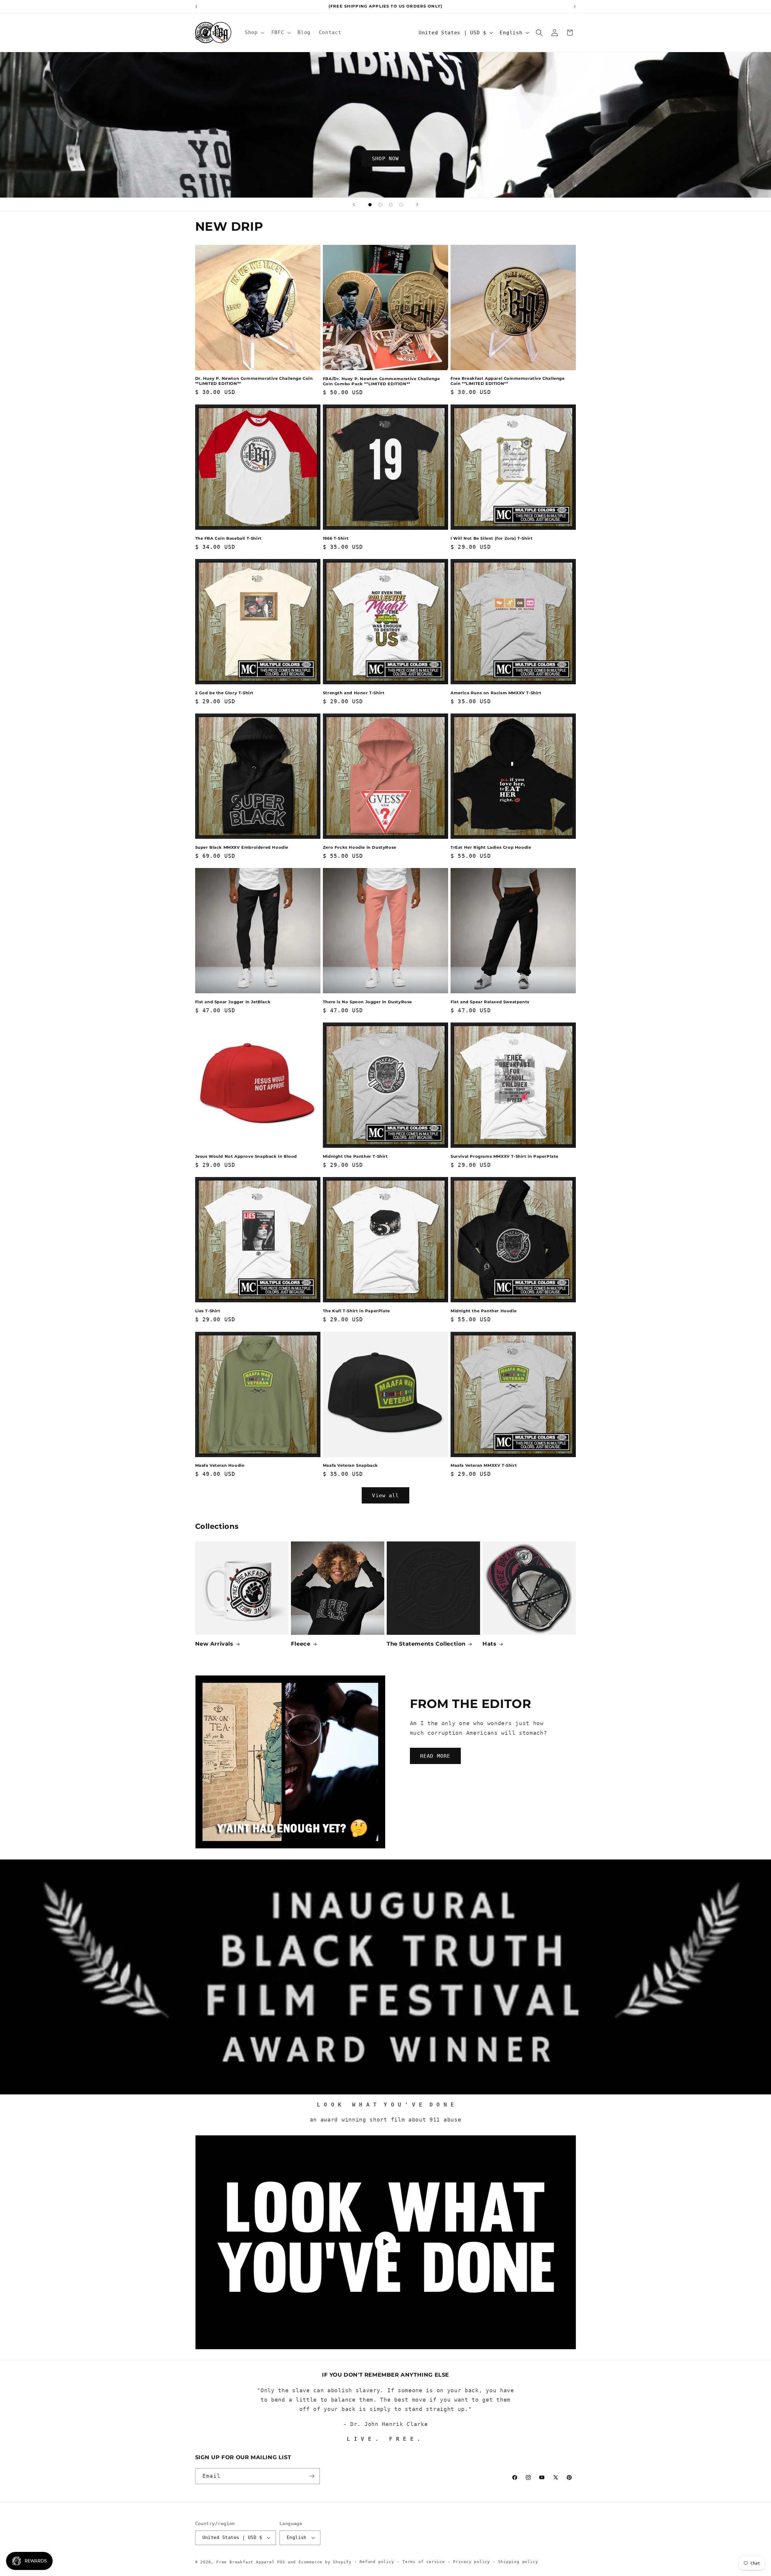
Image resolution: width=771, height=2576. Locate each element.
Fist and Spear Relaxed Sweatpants (490, 1002)
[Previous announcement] (196, 7)
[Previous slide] (354, 205)
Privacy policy (471, 2562)
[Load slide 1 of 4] (370, 205)
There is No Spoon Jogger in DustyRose (367, 1002)
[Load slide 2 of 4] (381, 205)
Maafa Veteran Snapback (350, 1465)
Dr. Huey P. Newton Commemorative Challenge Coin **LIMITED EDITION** (254, 381)
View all (385, 1495)
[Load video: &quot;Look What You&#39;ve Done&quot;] (386, 2242)
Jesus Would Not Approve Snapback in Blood (246, 1156)
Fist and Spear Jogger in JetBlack (233, 1002)
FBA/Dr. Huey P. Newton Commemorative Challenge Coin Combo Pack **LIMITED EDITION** (381, 381)
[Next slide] (417, 205)
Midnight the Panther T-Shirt (355, 1156)
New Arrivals (214, 1644)
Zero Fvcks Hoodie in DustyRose (360, 847)
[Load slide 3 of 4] (391, 205)
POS (281, 2562)
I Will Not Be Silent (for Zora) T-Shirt (492, 538)
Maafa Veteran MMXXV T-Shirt (484, 1465)
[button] (254, 33)
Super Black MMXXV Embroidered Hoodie (242, 847)
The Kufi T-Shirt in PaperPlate (356, 1311)
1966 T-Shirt (336, 538)
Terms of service (424, 2562)
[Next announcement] (575, 7)
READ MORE (435, 1756)
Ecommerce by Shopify (325, 2562)
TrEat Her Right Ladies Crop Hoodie (491, 847)
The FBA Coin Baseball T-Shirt (228, 538)
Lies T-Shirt (208, 1311)
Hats (489, 1644)
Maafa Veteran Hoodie (220, 1465)
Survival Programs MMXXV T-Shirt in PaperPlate (504, 1156)
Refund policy (377, 2562)
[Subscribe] (312, 2476)
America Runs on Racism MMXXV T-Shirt (496, 693)
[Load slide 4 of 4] (401, 205)
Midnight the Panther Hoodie (484, 1311)
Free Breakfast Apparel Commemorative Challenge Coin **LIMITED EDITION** (508, 381)
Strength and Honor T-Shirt (354, 693)
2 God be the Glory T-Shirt (225, 693)
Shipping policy (518, 2562)
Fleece (301, 1644)
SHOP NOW (385, 158)
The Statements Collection (426, 1644)
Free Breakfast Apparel (245, 2562)
